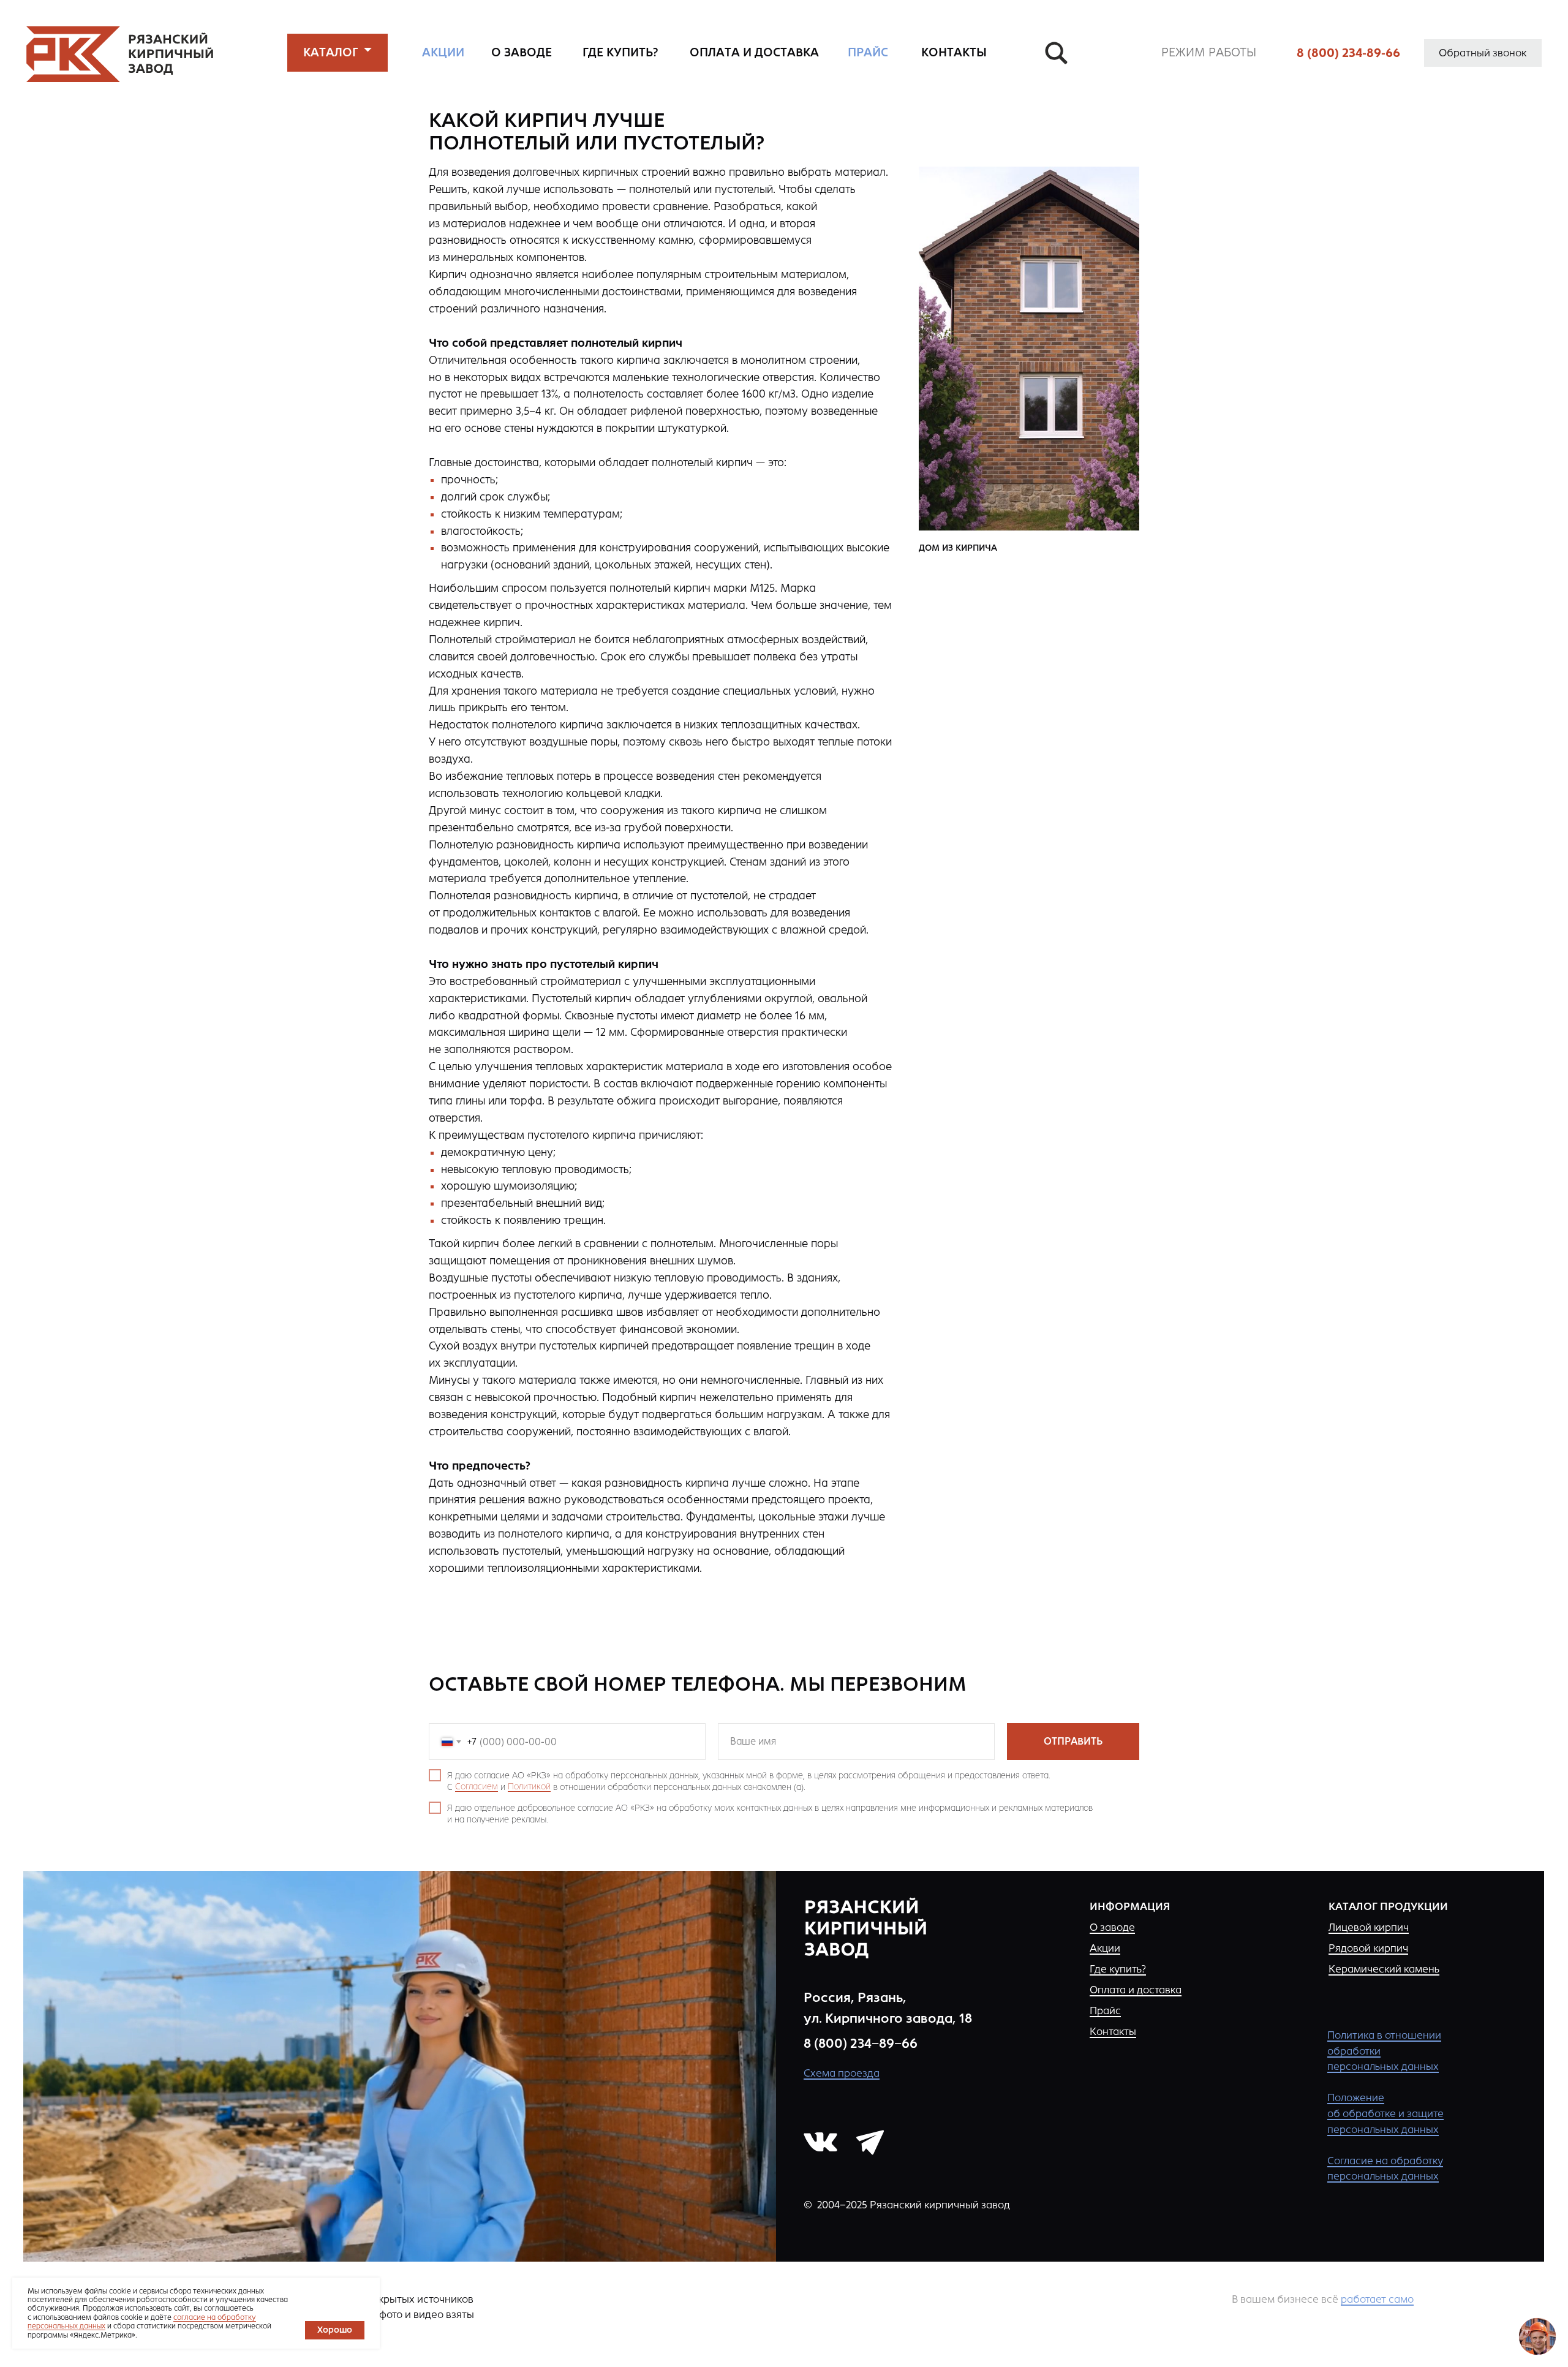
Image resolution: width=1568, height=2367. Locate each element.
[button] (331, 53)
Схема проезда (842, 2073)
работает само (1377, 2299)
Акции (1105, 1948)
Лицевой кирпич (1369, 1927)
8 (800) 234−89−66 (861, 2043)
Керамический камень (1384, 1969)
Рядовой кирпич (1368, 1948)
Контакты (1113, 2031)
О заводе (1112, 1927)
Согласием (477, 1787)
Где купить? (1118, 1969)
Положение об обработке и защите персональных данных (1385, 2113)
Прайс (1105, 2010)
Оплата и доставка (1136, 1990)
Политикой (529, 1787)
